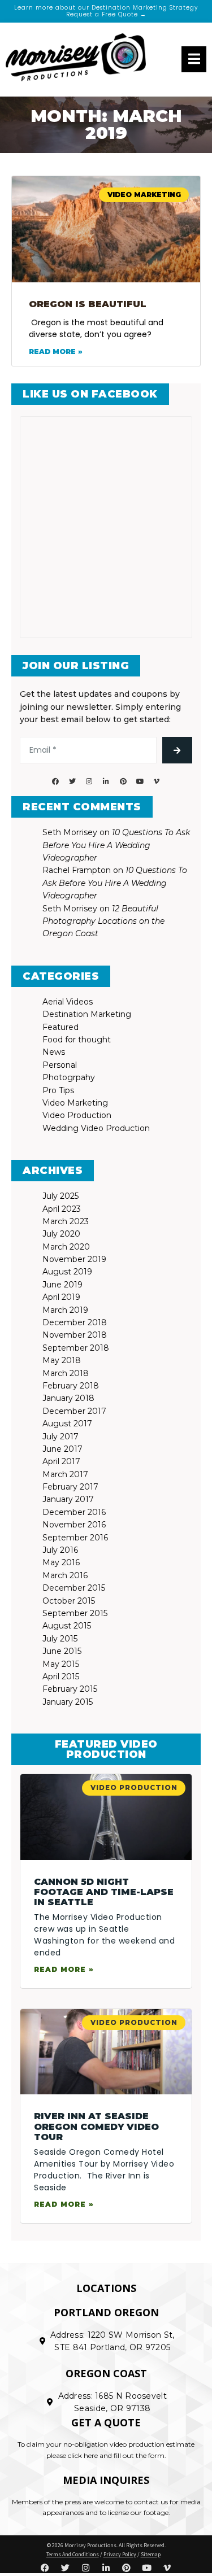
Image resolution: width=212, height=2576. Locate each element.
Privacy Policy (120, 2554)
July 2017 (60, 1437)
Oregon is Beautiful (88, 304)
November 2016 (74, 1525)
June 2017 (62, 1449)
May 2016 (61, 1562)
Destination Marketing (87, 1014)
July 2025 (60, 1196)
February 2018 (71, 1386)
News (54, 1052)
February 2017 (70, 1487)
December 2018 (75, 1322)
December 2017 (74, 1411)
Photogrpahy (69, 1077)
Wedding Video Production (96, 1128)
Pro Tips (58, 1090)
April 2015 (61, 1676)
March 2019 (65, 1310)
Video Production (77, 1115)
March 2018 (66, 1373)
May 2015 (61, 1664)
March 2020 (66, 1247)
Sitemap (151, 2554)
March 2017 (65, 1474)
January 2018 (68, 1398)
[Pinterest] (123, 781)
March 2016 (65, 1575)
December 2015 (74, 1588)
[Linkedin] (106, 781)
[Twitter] (72, 781)
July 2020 (61, 1234)
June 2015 (62, 1651)
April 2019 (61, 1297)
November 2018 (75, 1335)
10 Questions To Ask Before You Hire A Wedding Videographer (116, 845)
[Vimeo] (157, 781)
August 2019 (67, 1272)
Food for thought (77, 1040)
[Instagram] (89, 781)
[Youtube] (140, 781)
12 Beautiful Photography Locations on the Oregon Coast (103, 921)
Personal (60, 1065)
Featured (60, 1027)
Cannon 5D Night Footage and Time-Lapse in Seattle (104, 1892)
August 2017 (67, 1424)
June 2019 (62, 1285)
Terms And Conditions (73, 2554)
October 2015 (69, 1601)
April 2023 (62, 1209)
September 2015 (75, 1613)
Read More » (56, 352)
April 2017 (61, 1461)
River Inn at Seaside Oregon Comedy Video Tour (96, 2127)
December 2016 (74, 1512)
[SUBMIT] (177, 750)
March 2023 (66, 1221)
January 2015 (68, 1702)
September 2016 (75, 1538)
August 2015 (67, 1626)
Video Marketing (75, 1103)
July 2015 (60, 1639)
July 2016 (60, 1550)
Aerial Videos (68, 1002)
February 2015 (70, 1689)
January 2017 (68, 1499)
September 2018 (76, 1348)
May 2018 (62, 1360)
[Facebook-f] (55, 781)
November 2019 (74, 1259)
